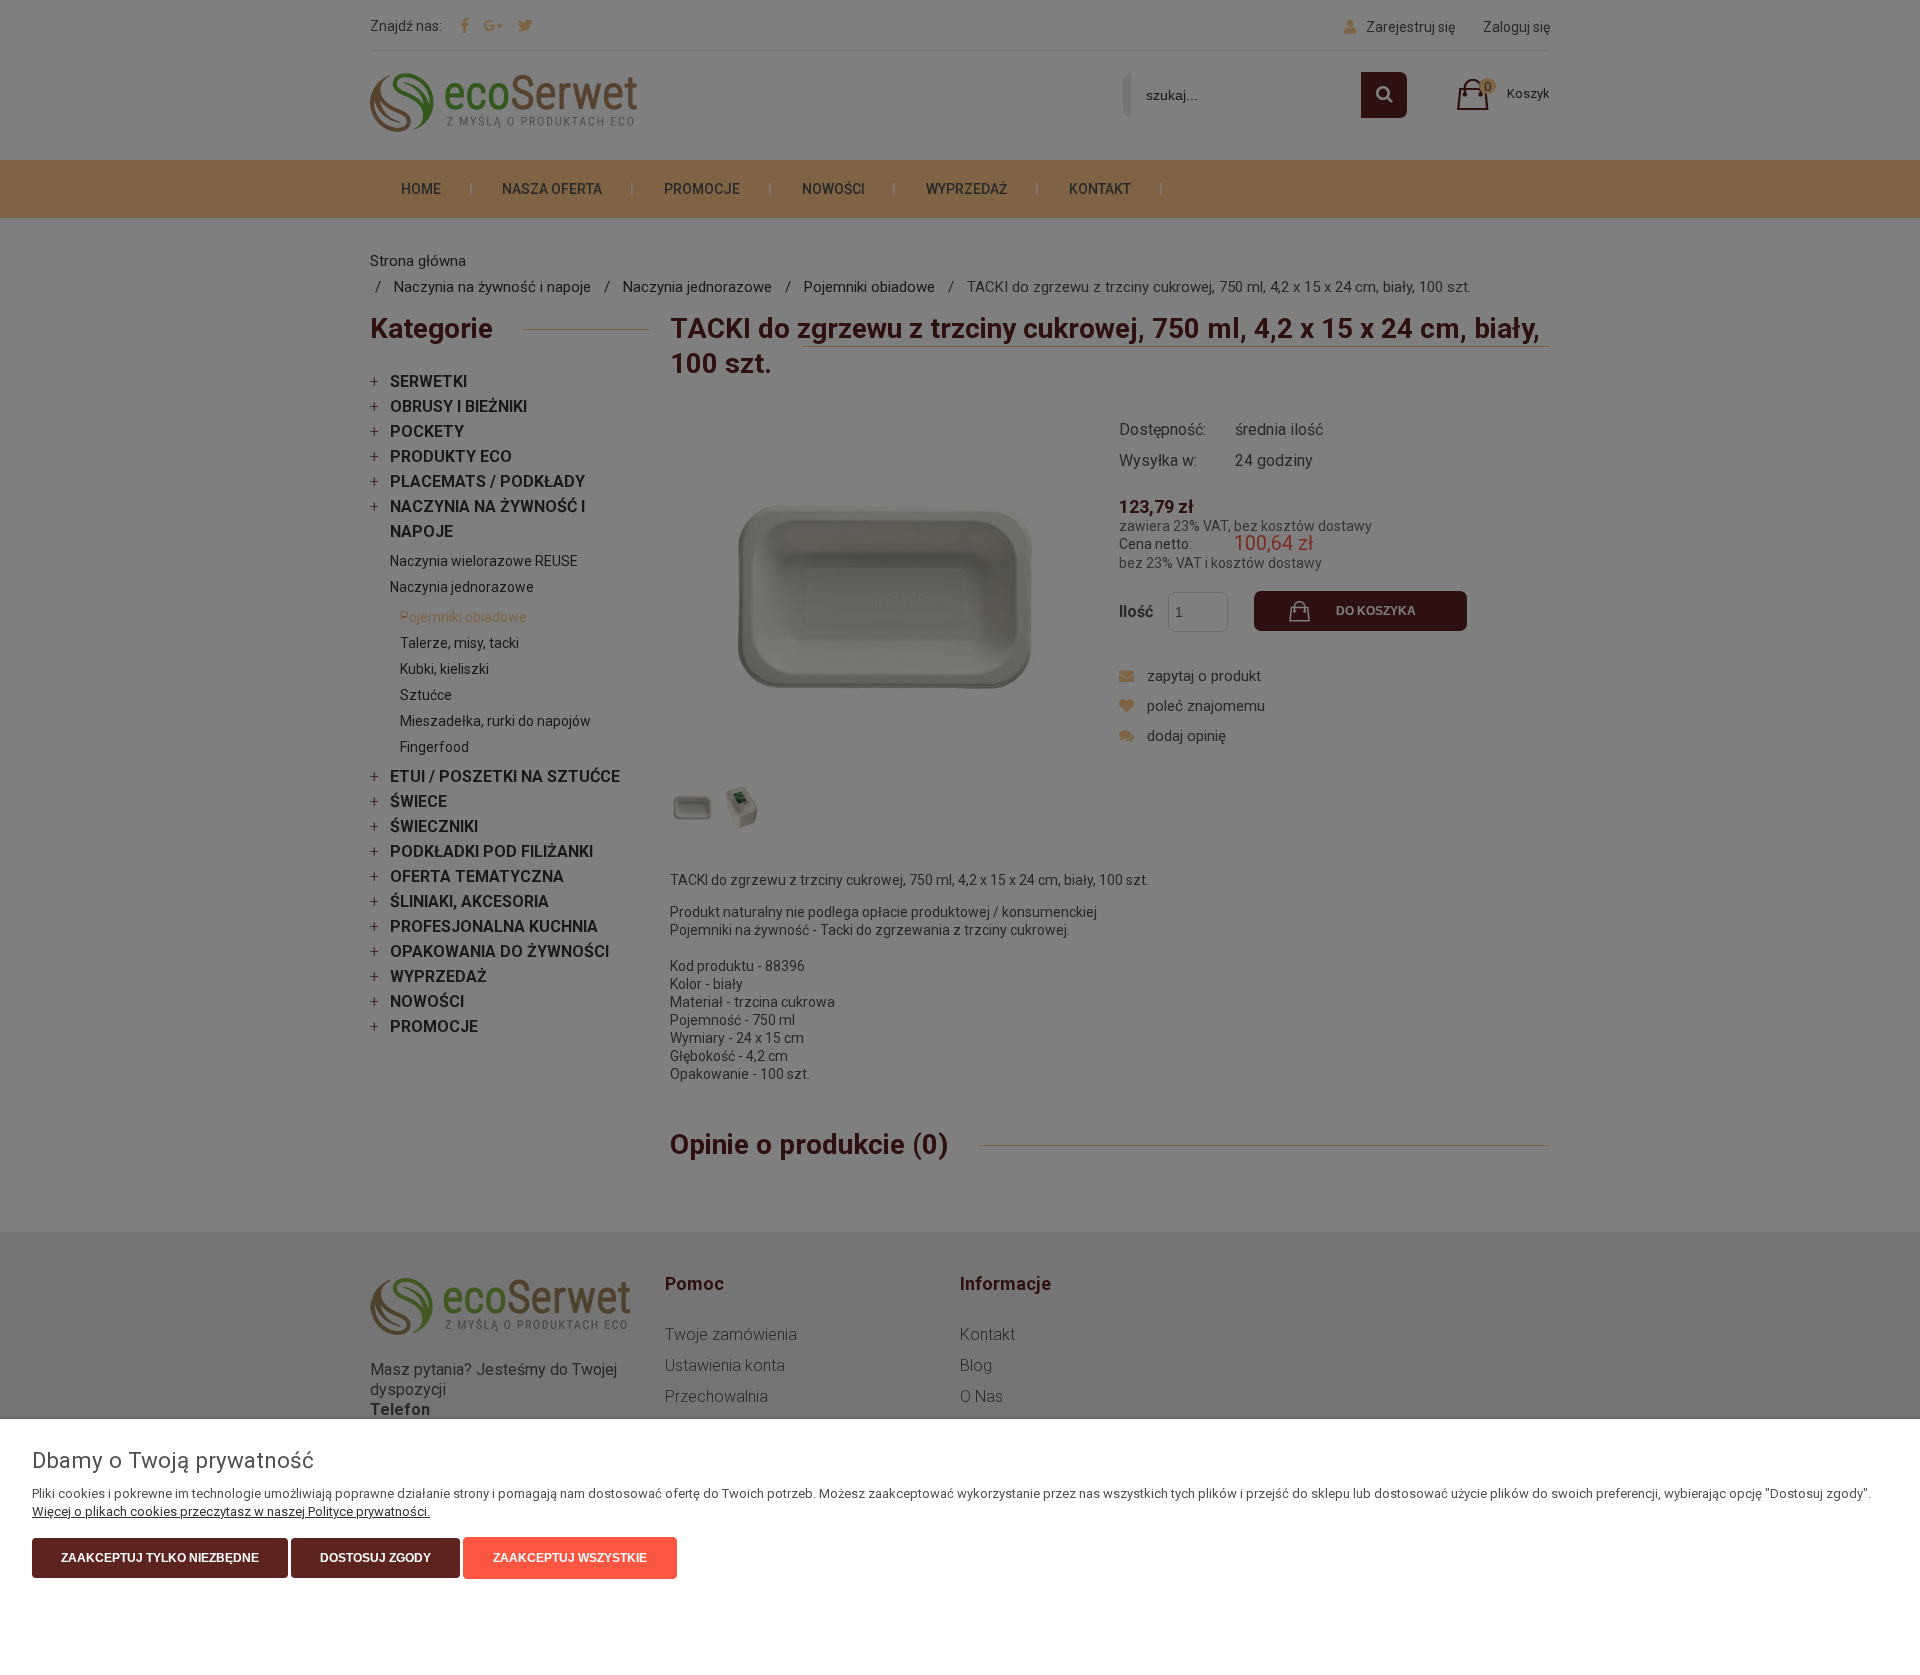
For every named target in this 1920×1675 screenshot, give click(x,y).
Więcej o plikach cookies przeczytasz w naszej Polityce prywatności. (231, 1511)
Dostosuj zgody (375, 1558)
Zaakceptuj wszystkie (570, 1558)
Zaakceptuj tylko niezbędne (160, 1558)
